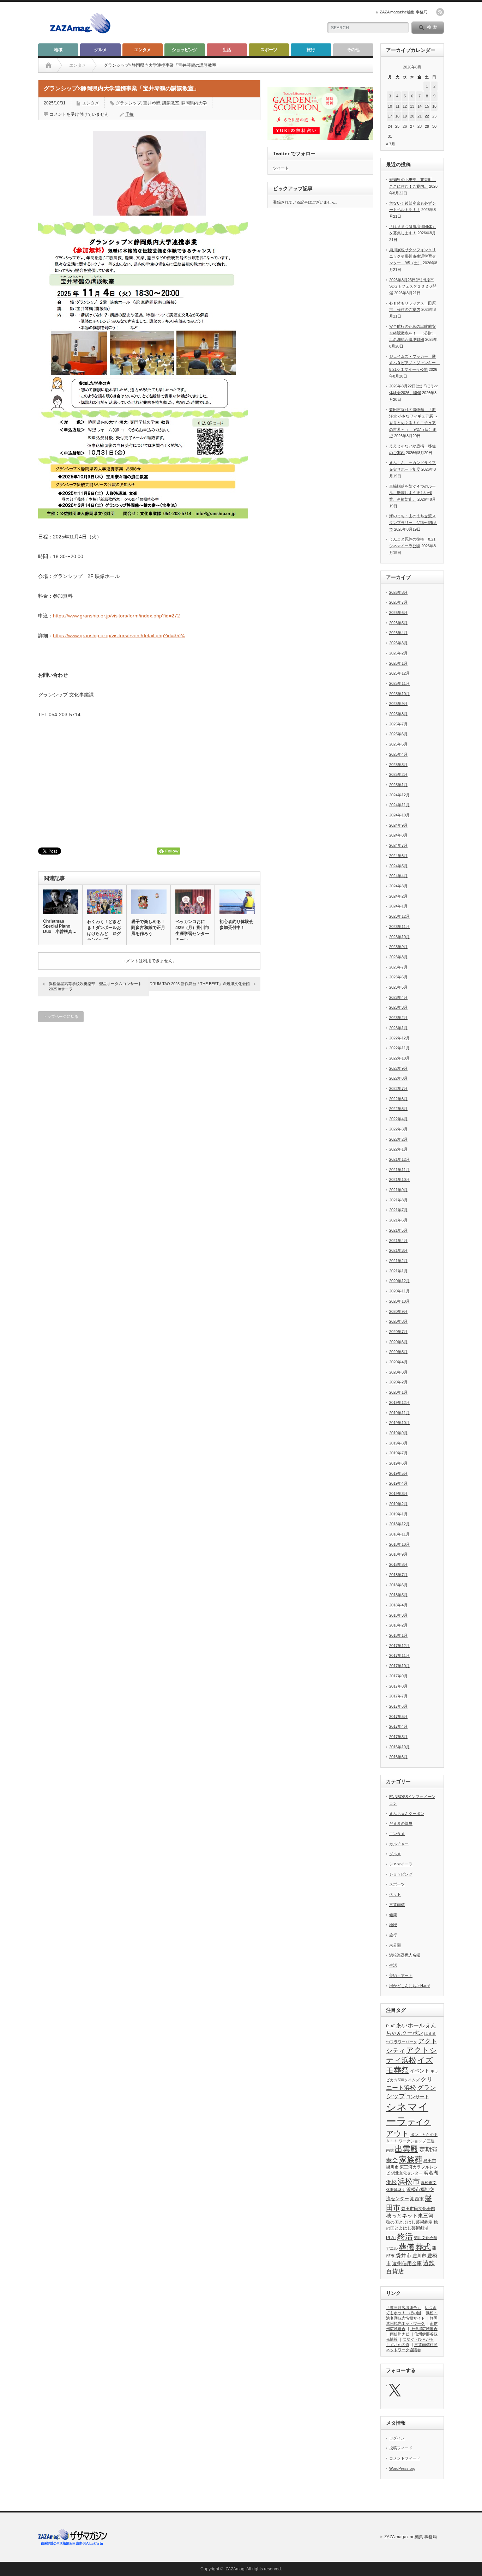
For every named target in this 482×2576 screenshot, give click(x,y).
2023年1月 (398, 1028)
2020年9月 (398, 1311)
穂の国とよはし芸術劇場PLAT (412, 2230)
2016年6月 (398, 1757)
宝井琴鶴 (152, 103)
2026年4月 (398, 633)
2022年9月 (398, 1068)
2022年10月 (399, 1058)
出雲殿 (406, 2149)
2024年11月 (399, 805)
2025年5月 (398, 744)
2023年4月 (398, 997)
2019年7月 (398, 1453)
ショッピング (185, 50)
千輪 (129, 114)
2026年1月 (398, 663)
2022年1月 (398, 1149)
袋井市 (403, 2256)
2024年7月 (398, 845)
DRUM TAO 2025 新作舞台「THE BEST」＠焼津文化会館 (200, 984)
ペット (395, 1894)
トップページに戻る (61, 1016)
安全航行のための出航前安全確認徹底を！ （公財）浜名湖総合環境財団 (412, 333)
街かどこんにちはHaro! (409, 1986)
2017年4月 (398, 1726)
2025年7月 (398, 724)
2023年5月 (398, 987)
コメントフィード (405, 2458)
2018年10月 (399, 1544)
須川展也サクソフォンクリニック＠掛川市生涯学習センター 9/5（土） (412, 256)
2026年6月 (398, 613)
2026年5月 (398, 623)
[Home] (49, 65)
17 (390, 116)
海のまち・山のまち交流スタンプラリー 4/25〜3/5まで (413, 522)
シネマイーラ (401, 1864)
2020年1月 (398, 1392)
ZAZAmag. (236, 2569)
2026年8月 (398, 592)
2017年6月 (398, 1706)
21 (420, 116)
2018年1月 (398, 1635)
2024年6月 (398, 856)
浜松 (391, 2182)
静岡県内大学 (194, 103)
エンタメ (143, 50)
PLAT (391, 2026)
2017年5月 (398, 1717)
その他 (353, 50)
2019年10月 (399, 1423)
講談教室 (171, 103)
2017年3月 (398, 1737)
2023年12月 (399, 916)
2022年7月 (398, 1088)
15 (427, 106)
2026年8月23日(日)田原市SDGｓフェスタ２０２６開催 (413, 286)
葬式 (423, 2247)
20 (412, 116)
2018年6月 (398, 1585)
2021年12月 (399, 1159)
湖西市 (417, 2199)
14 (420, 106)
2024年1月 (398, 906)
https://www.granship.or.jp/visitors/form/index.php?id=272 (116, 616)
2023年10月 (399, 937)
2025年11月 (399, 683)
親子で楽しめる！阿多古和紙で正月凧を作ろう (148, 928)
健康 (393, 1915)
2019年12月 (399, 1402)
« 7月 (391, 144)
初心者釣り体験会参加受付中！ (236, 925)
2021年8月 (398, 1200)
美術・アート (401, 1975)
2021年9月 (398, 1190)
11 (397, 106)
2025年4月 (398, 754)
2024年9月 (398, 825)
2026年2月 (398, 653)
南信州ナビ (400, 2334)
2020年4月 (398, 1362)
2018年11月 (399, 1534)
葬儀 (406, 2247)
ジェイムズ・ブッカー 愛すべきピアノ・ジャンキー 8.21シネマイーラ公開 (414, 363)
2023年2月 (398, 1018)
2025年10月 (399, 694)
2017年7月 (398, 1696)
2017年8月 (398, 1686)
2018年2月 (398, 1625)
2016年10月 (399, 1747)
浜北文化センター (407, 2173)
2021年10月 (399, 1180)
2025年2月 (398, 774)
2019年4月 (398, 1483)
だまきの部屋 (401, 1823)
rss (440, 12)
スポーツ (269, 50)
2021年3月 (398, 1250)
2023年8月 (398, 957)
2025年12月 (399, 673)
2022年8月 (398, 1078)
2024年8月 (398, 835)
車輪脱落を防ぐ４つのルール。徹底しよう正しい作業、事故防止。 (412, 493)
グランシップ (128, 103)
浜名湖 (431, 2173)
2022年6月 (398, 1099)
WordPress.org (402, 2468)
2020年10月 (399, 1301)
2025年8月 (398, 714)
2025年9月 (398, 704)
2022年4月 (398, 1119)
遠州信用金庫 (407, 2264)
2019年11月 (399, 1413)
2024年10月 (399, 815)
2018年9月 (398, 1554)
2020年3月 (398, 1372)
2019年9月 (398, 1433)
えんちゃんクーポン (407, 1814)
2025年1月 (398, 785)
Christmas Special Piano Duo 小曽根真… (60, 926)
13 (412, 106)
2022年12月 (399, 1038)
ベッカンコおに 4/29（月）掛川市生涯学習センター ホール (192, 931)
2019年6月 (398, 1463)
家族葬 (411, 2159)
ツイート (281, 168)
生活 (227, 50)
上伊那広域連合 (424, 2329)
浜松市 (409, 2182)
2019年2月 (398, 1504)
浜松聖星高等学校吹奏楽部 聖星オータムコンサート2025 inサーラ (95, 986)
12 (405, 106)
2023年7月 (398, 967)
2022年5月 (398, 1109)
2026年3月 (398, 643)
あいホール (410, 2025)
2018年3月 (398, 1615)
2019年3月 (398, 1494)
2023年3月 (398, 1007)
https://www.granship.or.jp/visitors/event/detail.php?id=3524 (119, 635)
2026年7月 (398, 602)
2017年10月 (399, 1666)
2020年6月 (398, 1342)
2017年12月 (399, 1646)
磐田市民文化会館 (418, 2209)
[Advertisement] (234, 23)
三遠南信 (397, 1905)
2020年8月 (398, 1321)
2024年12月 (399, 795)
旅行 (311, 50)
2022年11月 (399, 1048)
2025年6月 (398, 734)
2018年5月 (398, 1595)
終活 (405, 2236)
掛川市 (392, 2167)
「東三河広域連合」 (403, 2307)
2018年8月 (398, 1564)
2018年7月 (398, 1575)
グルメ (101, 50)
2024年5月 (398, 866)
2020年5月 (398, 1352)
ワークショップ (412, 2141)
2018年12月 (399, 1524)
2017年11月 (399, 1655)
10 (390, 106)
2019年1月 (398, 1514)
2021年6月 (398, 1220)
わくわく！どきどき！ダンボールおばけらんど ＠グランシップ (104, 931)
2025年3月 (398, 765)
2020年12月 (399, 1281)
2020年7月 (398, 1332)
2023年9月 (398, 947)
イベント (420, 2071)
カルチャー (399, 1844)
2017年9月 (398, 1676)
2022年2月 (398, 1139)
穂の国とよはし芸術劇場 (409, 2222)
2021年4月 (398, 1241)
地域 (58, 50)
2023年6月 (398, 977)
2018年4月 (398, 1605)
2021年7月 (398, 1210)
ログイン (397, 2438)
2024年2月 (398, 896)
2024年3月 (398, 886)
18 (397, 116)
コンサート (418, 2097)
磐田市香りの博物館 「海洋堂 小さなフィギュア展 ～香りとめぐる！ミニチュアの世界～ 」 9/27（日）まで (414, 423)
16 (434, 106)
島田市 (430, 2161)
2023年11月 (399, 927)
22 (427, 116)
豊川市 (419, 2256)
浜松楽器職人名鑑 (405, 1955)
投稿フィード (401, 2448)
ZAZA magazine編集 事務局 (403, 12)
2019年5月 (398, 1473)
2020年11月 (399, 1291)
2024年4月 (398, 876)
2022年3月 (398, 1129)
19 (405, 116)
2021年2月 (398, 1261)
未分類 (395, 1945)
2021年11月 (399, 1170)
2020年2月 (398, 1382)
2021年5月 (398, 1230)
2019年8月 (398, 1443)
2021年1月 (398, 1271)
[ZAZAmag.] (80, 34)
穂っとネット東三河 (410, 2216)
